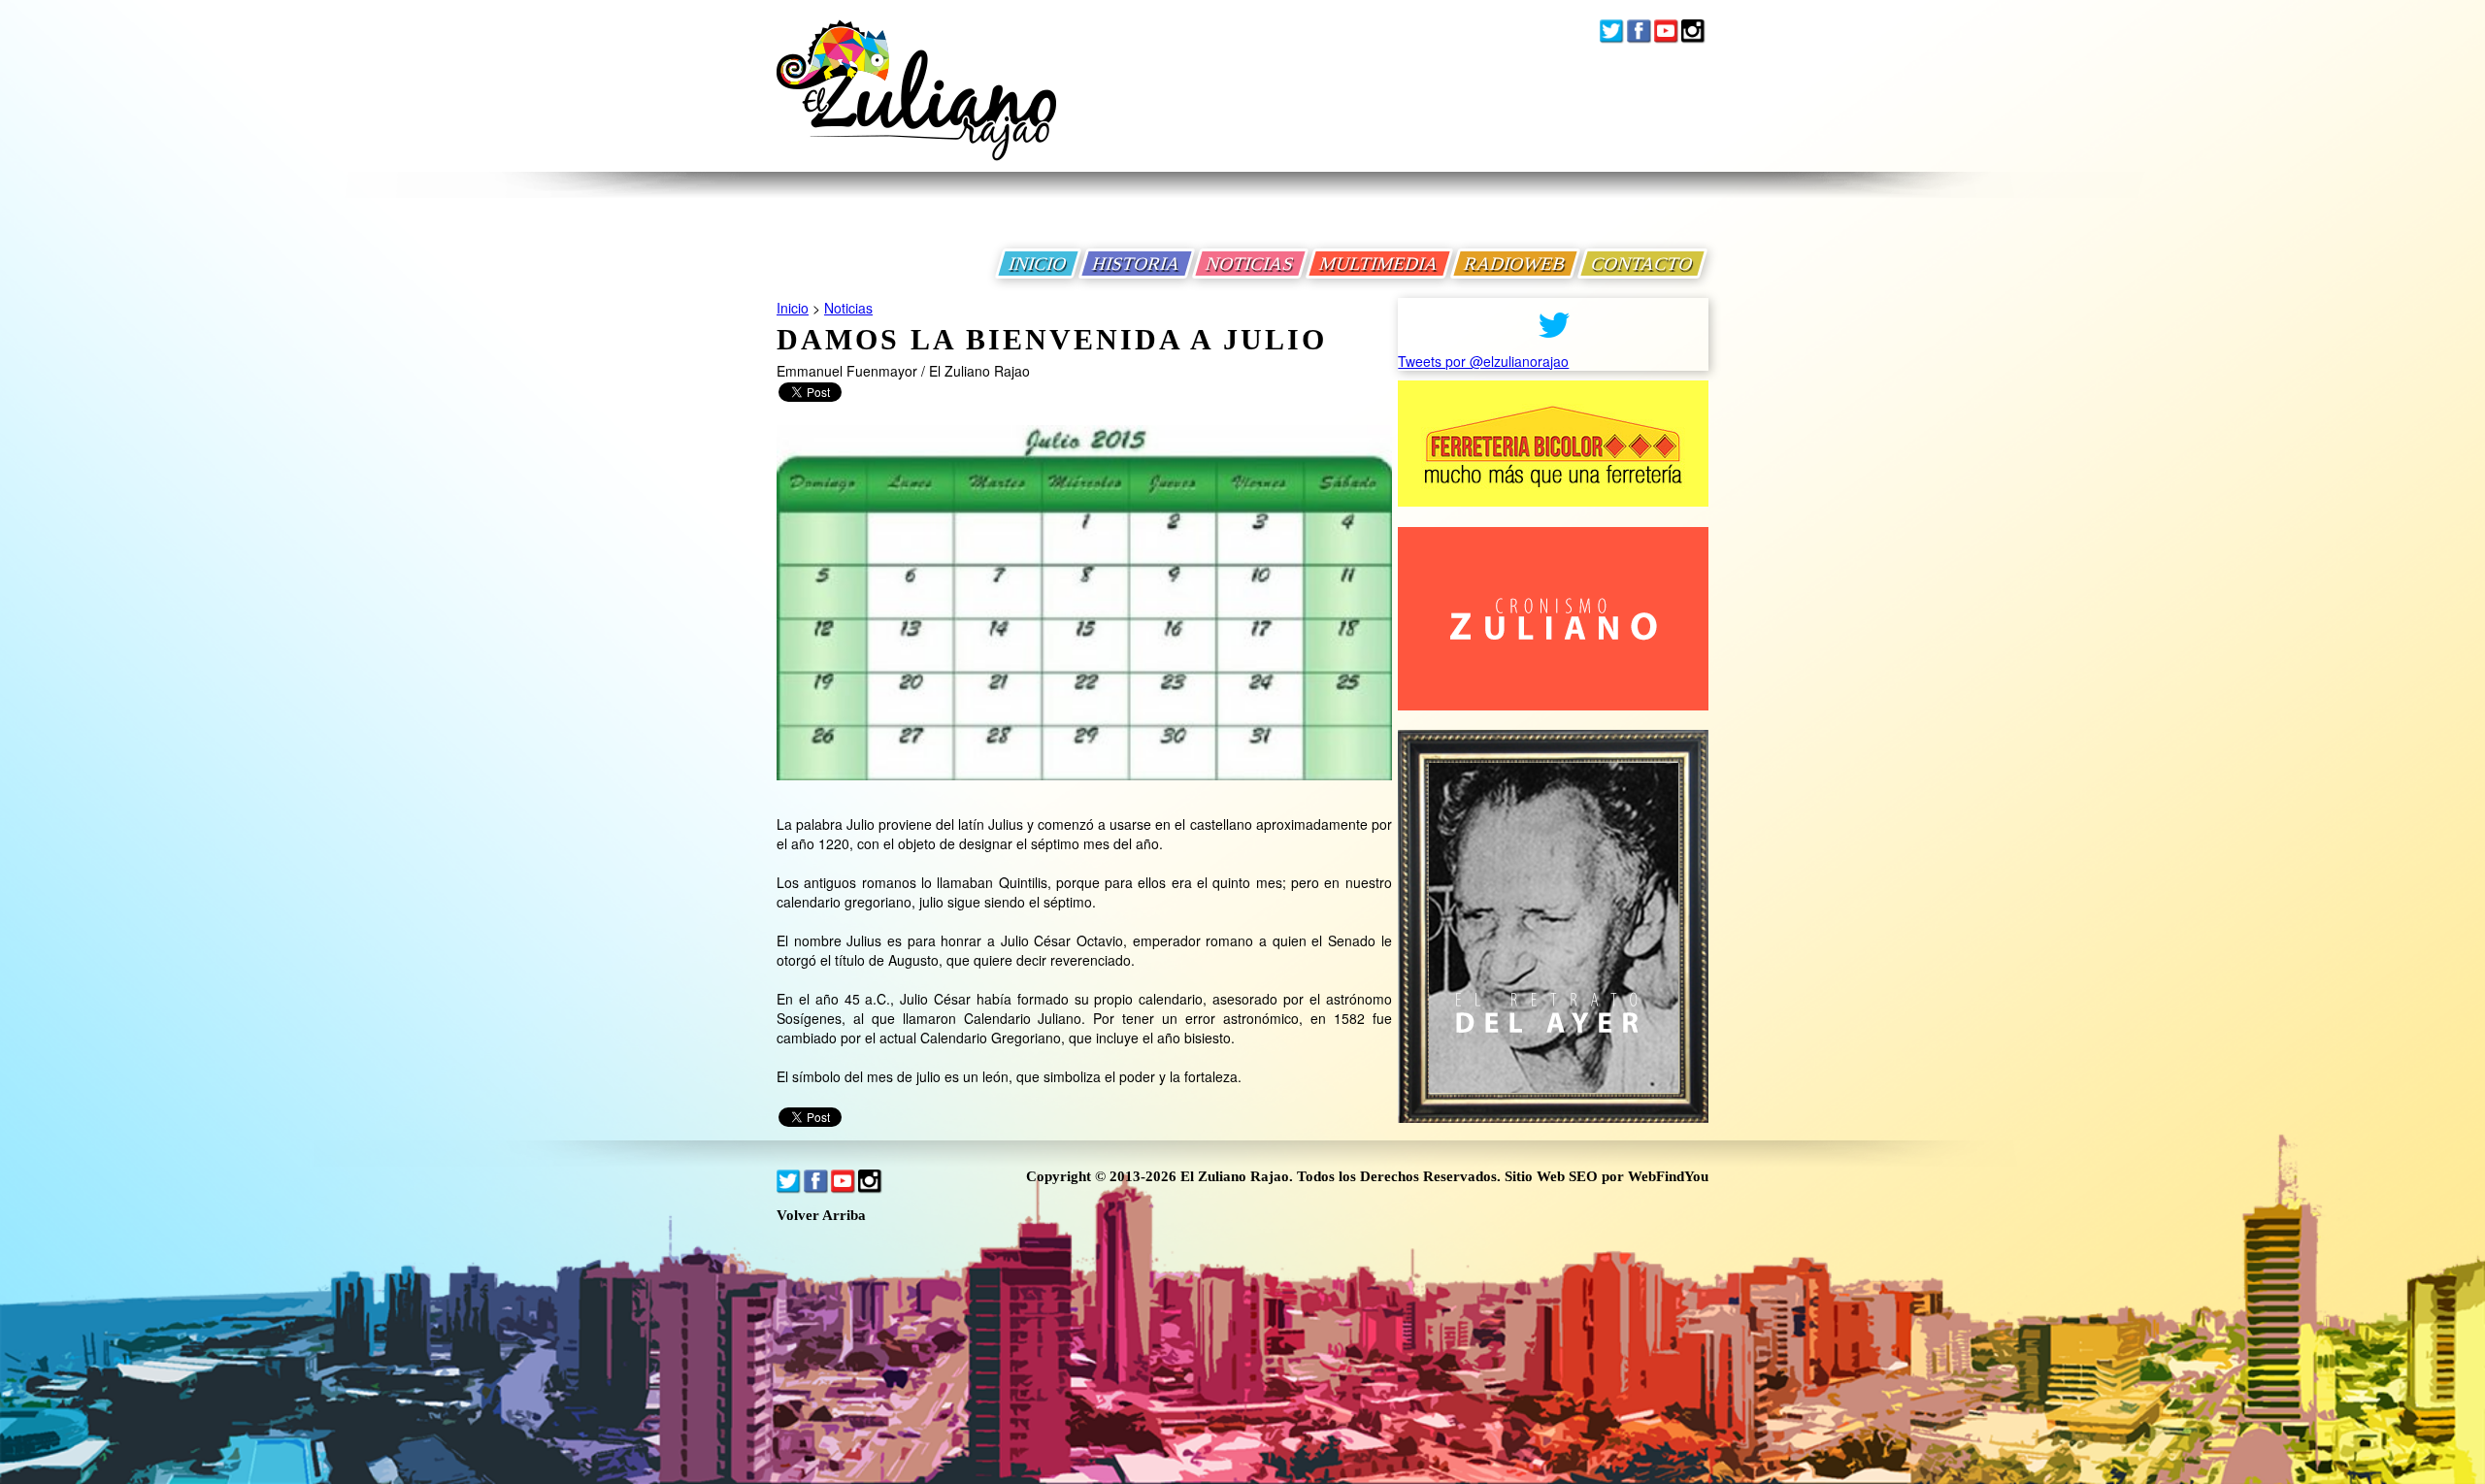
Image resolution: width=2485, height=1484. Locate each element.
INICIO (1038, 264)
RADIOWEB (1515, 264)
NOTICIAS (1250, 264)
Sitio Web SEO (1551, 1176)
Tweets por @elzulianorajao (1483, 361)
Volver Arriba (821, 1216)
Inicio (793, 308)
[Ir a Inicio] (916, 105)
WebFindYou (1668, 1176)
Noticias (848, 308)
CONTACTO (1642, 264)
